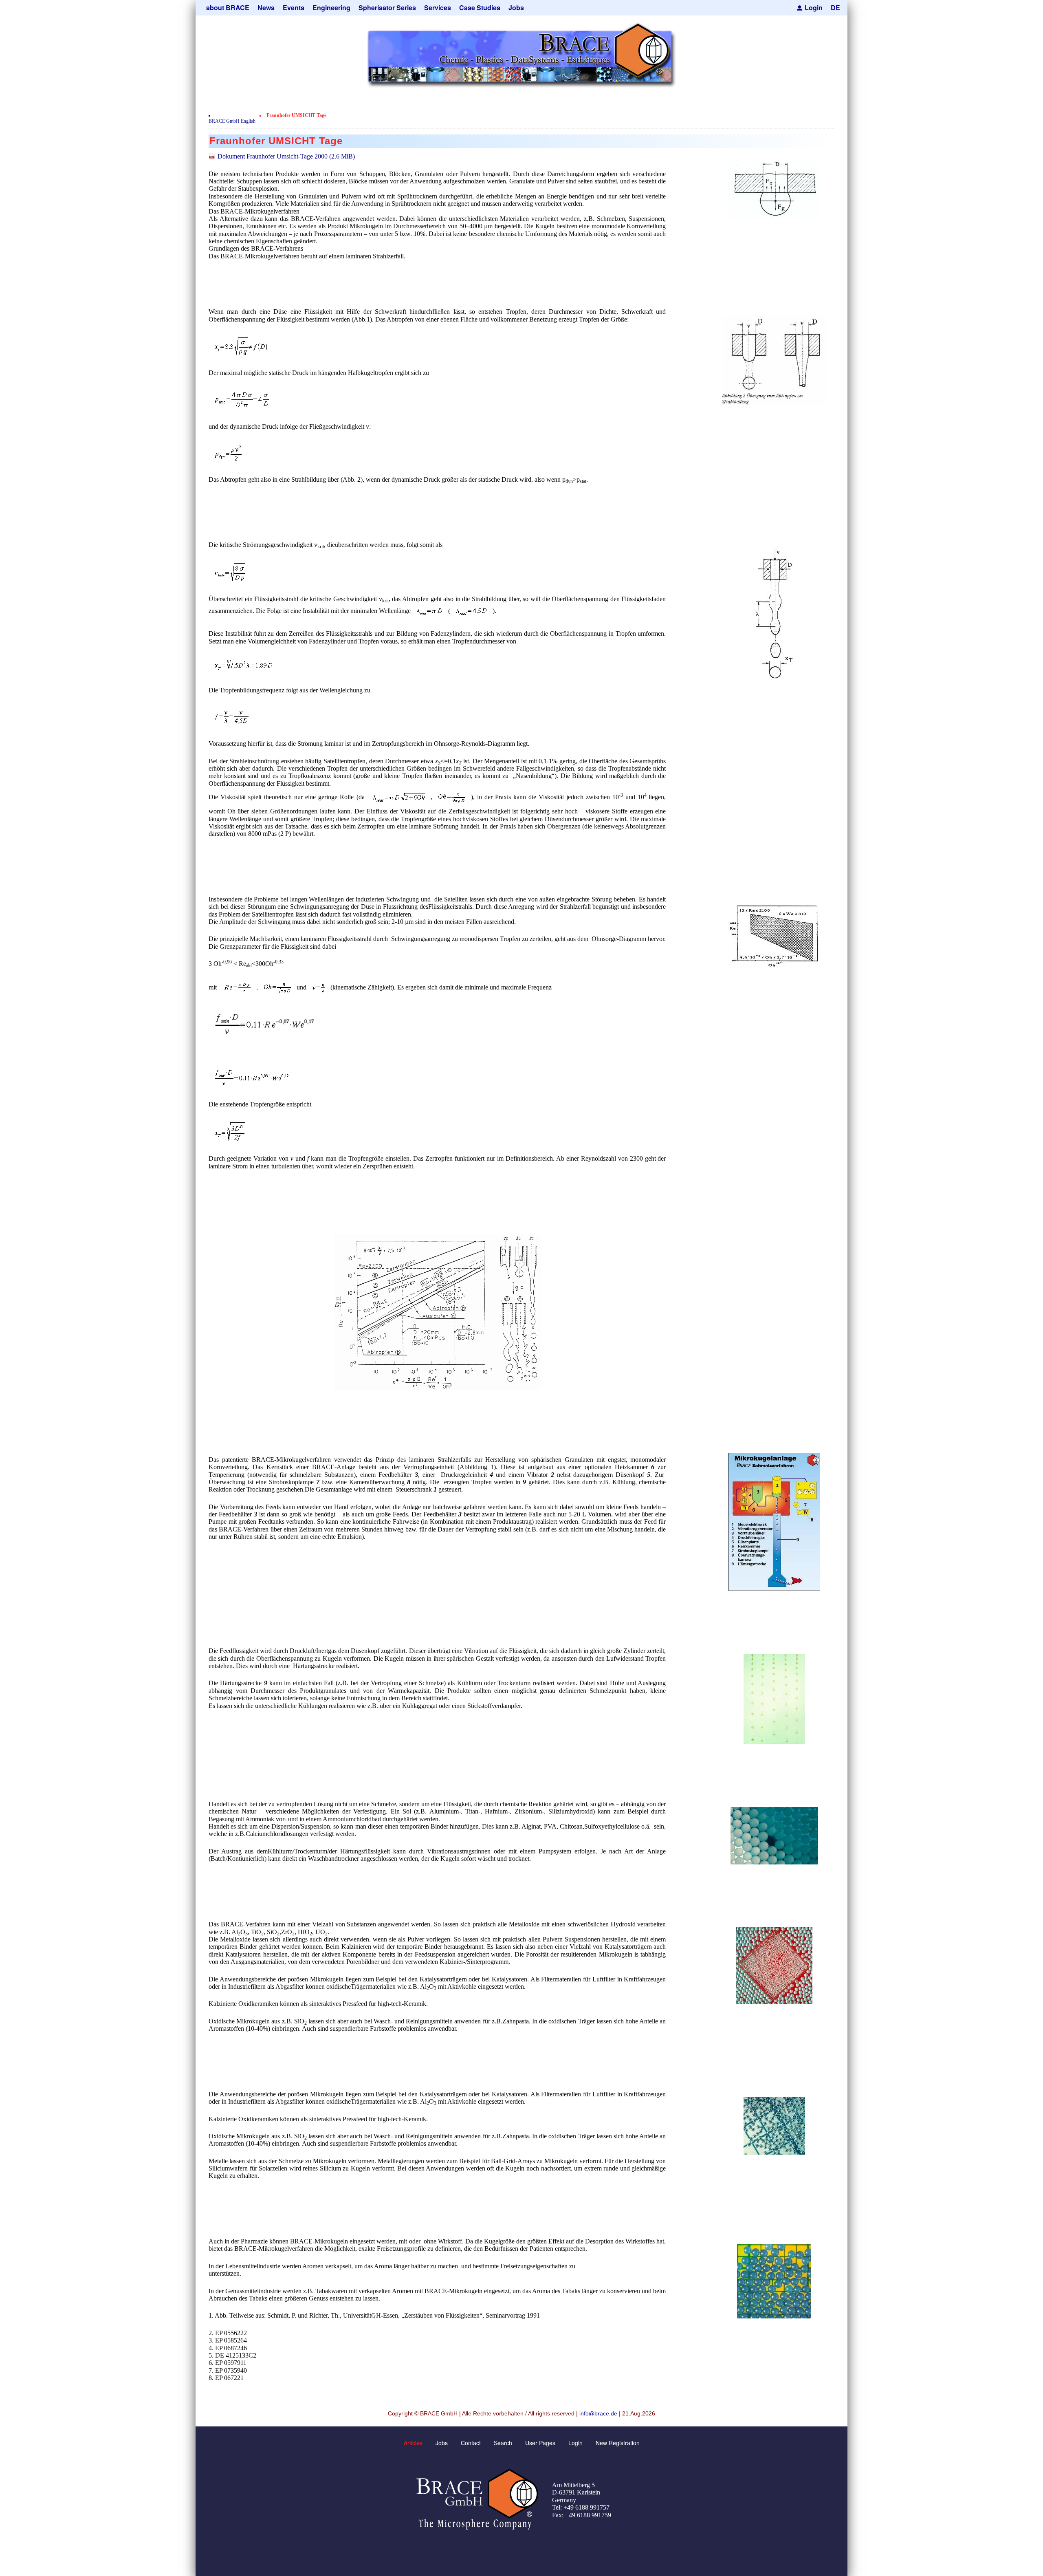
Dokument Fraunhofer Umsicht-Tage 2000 (286, 156)
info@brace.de (598, 2413)
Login (814, 8)
